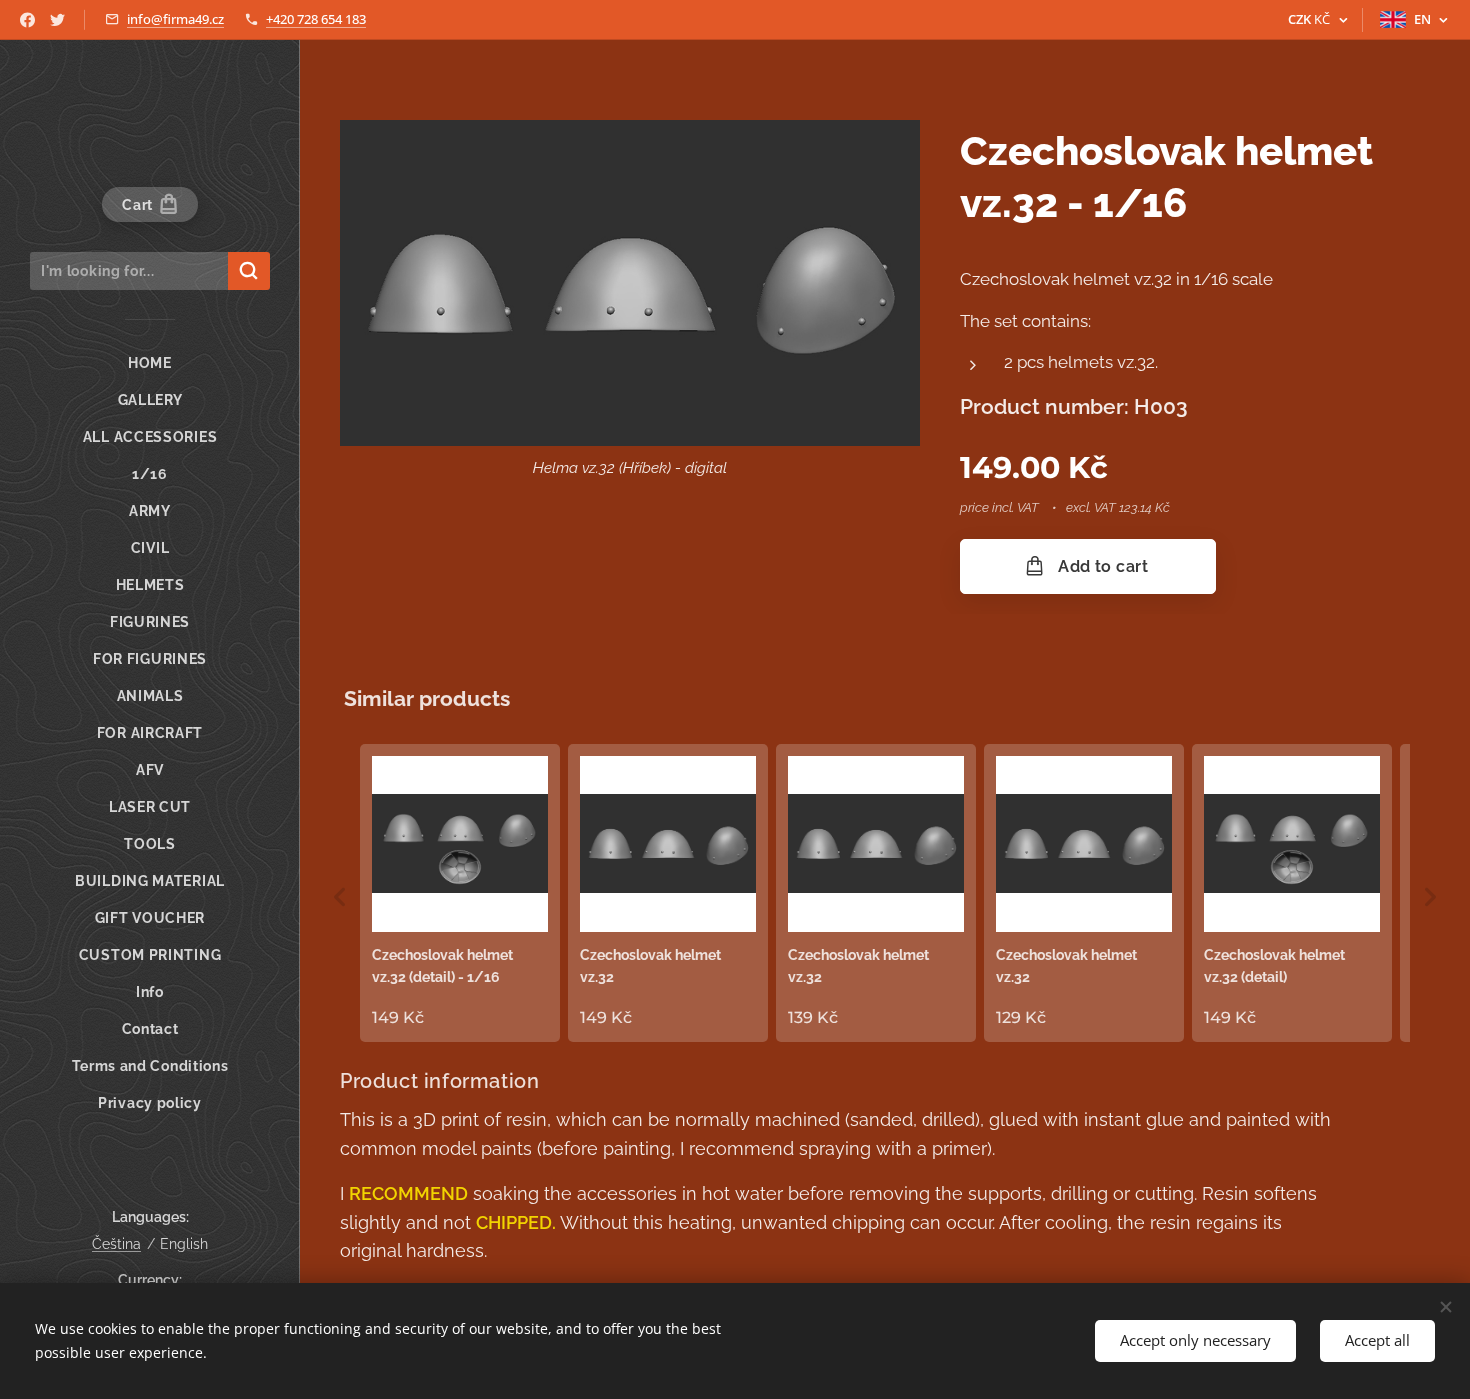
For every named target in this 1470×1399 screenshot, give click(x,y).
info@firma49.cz (175, 19)
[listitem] (460, 893)
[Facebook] (27, 20)
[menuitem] (150, 363)
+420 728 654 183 (316, 19)
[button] (340, 897)
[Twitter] (57, 20)
